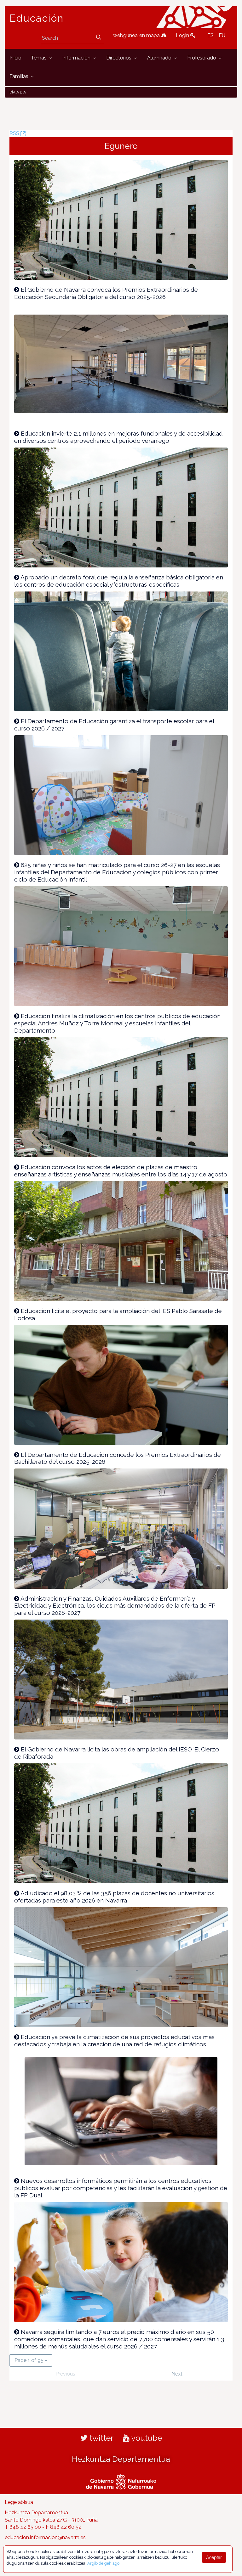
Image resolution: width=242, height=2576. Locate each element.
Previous (65, 2374)
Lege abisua (19, 2502)
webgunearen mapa (137, 35)
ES (210, 35)
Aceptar (214, 2557)
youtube (146, 2438)
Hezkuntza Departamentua (121, 2459)
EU (222, 35)
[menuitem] (15, 58)
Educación (37, 18)
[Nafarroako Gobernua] (121, 2481)
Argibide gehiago (103, 2563)
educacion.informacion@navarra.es (45, 2537)
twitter (101, 2438)
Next (177, 2374)
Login (183, 35)
